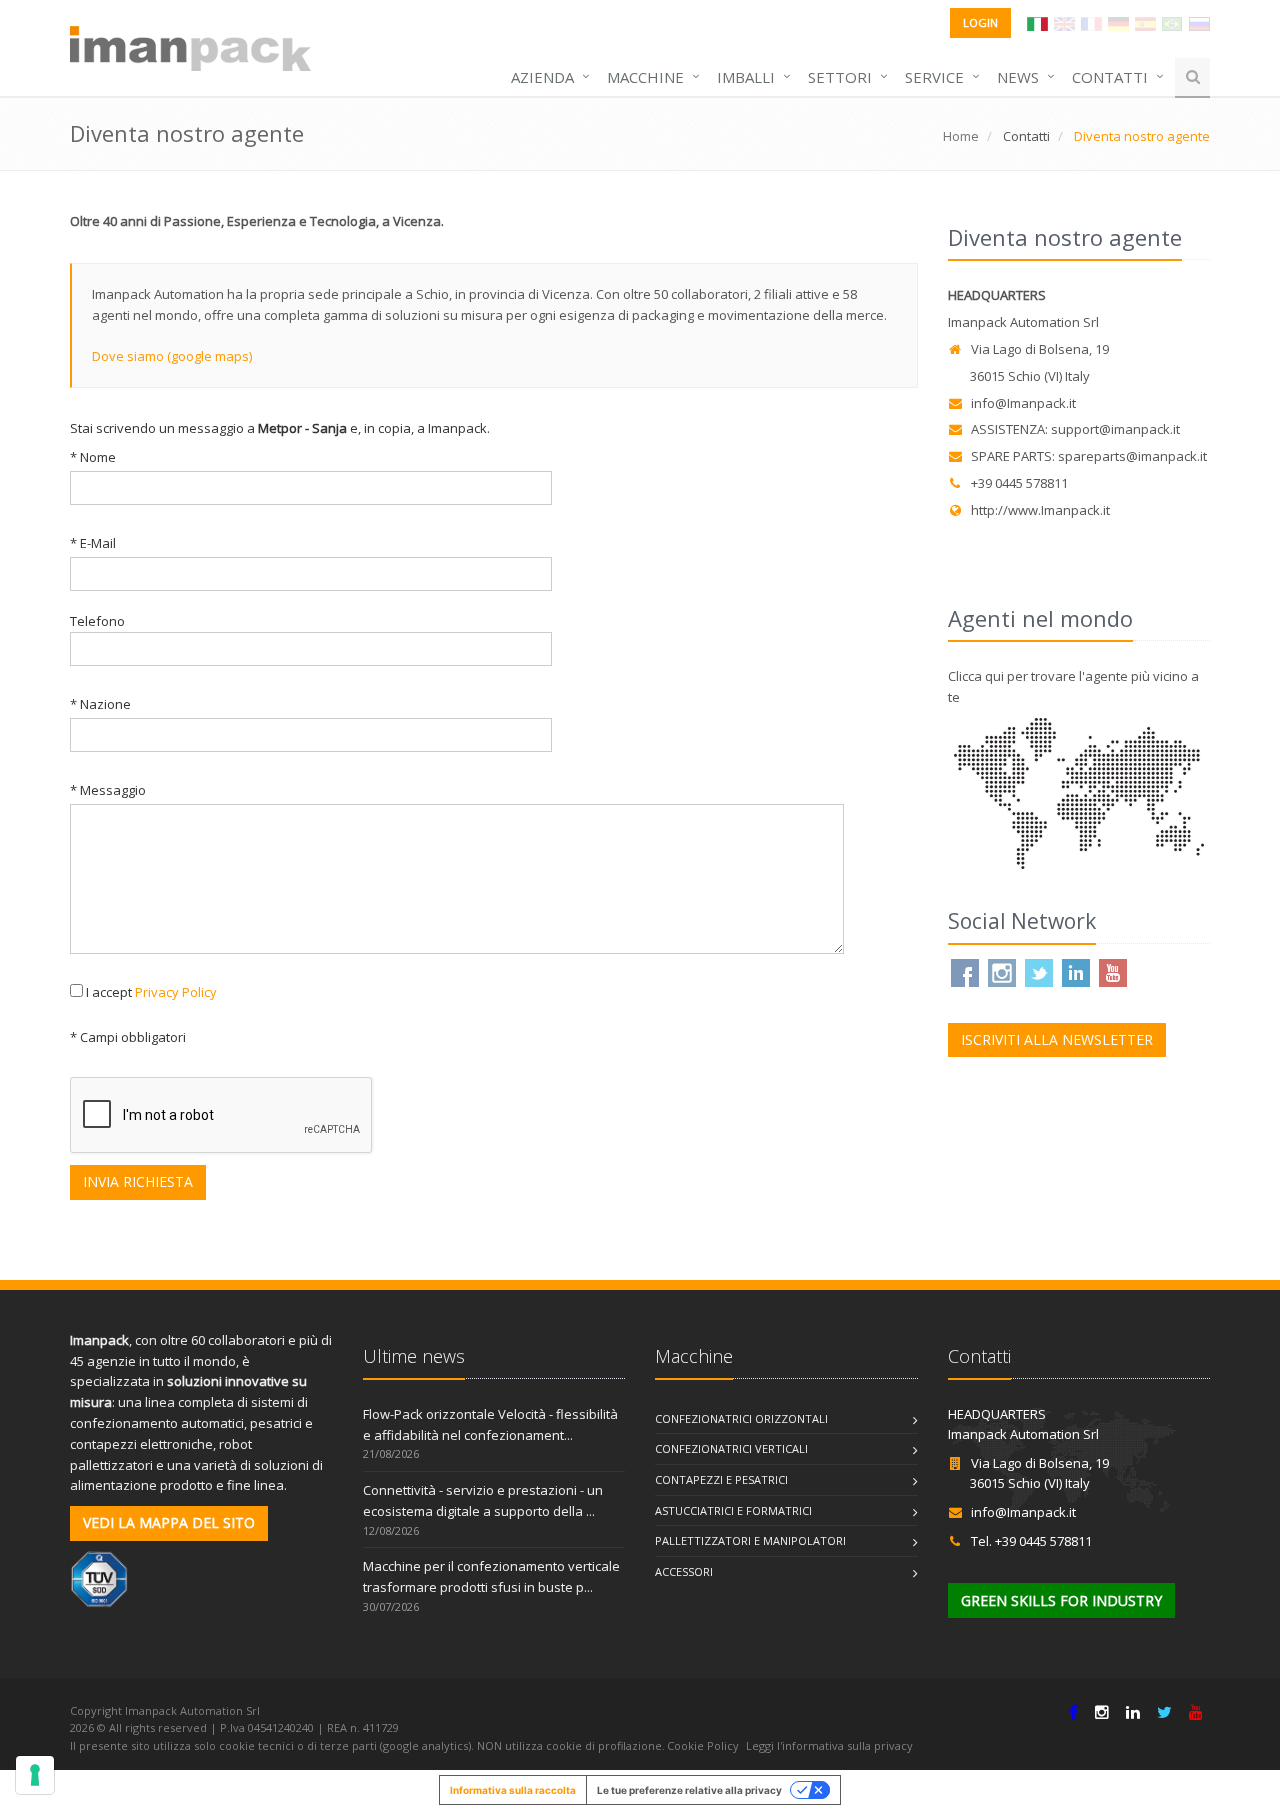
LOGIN (980, 22)
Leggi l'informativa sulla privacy (829, 1745)
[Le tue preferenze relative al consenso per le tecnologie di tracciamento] (35, 1775)
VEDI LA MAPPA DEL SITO (169, 1522)
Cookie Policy (703, 1745)
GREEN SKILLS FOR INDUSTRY (1061, 1600)
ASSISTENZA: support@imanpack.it (1075, 429)
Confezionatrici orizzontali (741, 1418)
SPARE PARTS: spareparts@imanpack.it (1089, 456)
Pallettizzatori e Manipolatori (750, 1540)
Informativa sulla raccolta (513, 1790)
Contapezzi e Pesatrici (721, 1479)
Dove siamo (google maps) (172, 356)
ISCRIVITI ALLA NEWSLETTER (1057, 1039)
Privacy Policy (176, 992)
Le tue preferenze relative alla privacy (689, 1790)
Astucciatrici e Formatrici (733, 1510)
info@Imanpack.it (1023, 403)
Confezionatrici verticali (731, 1448)
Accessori (684, 1571)
